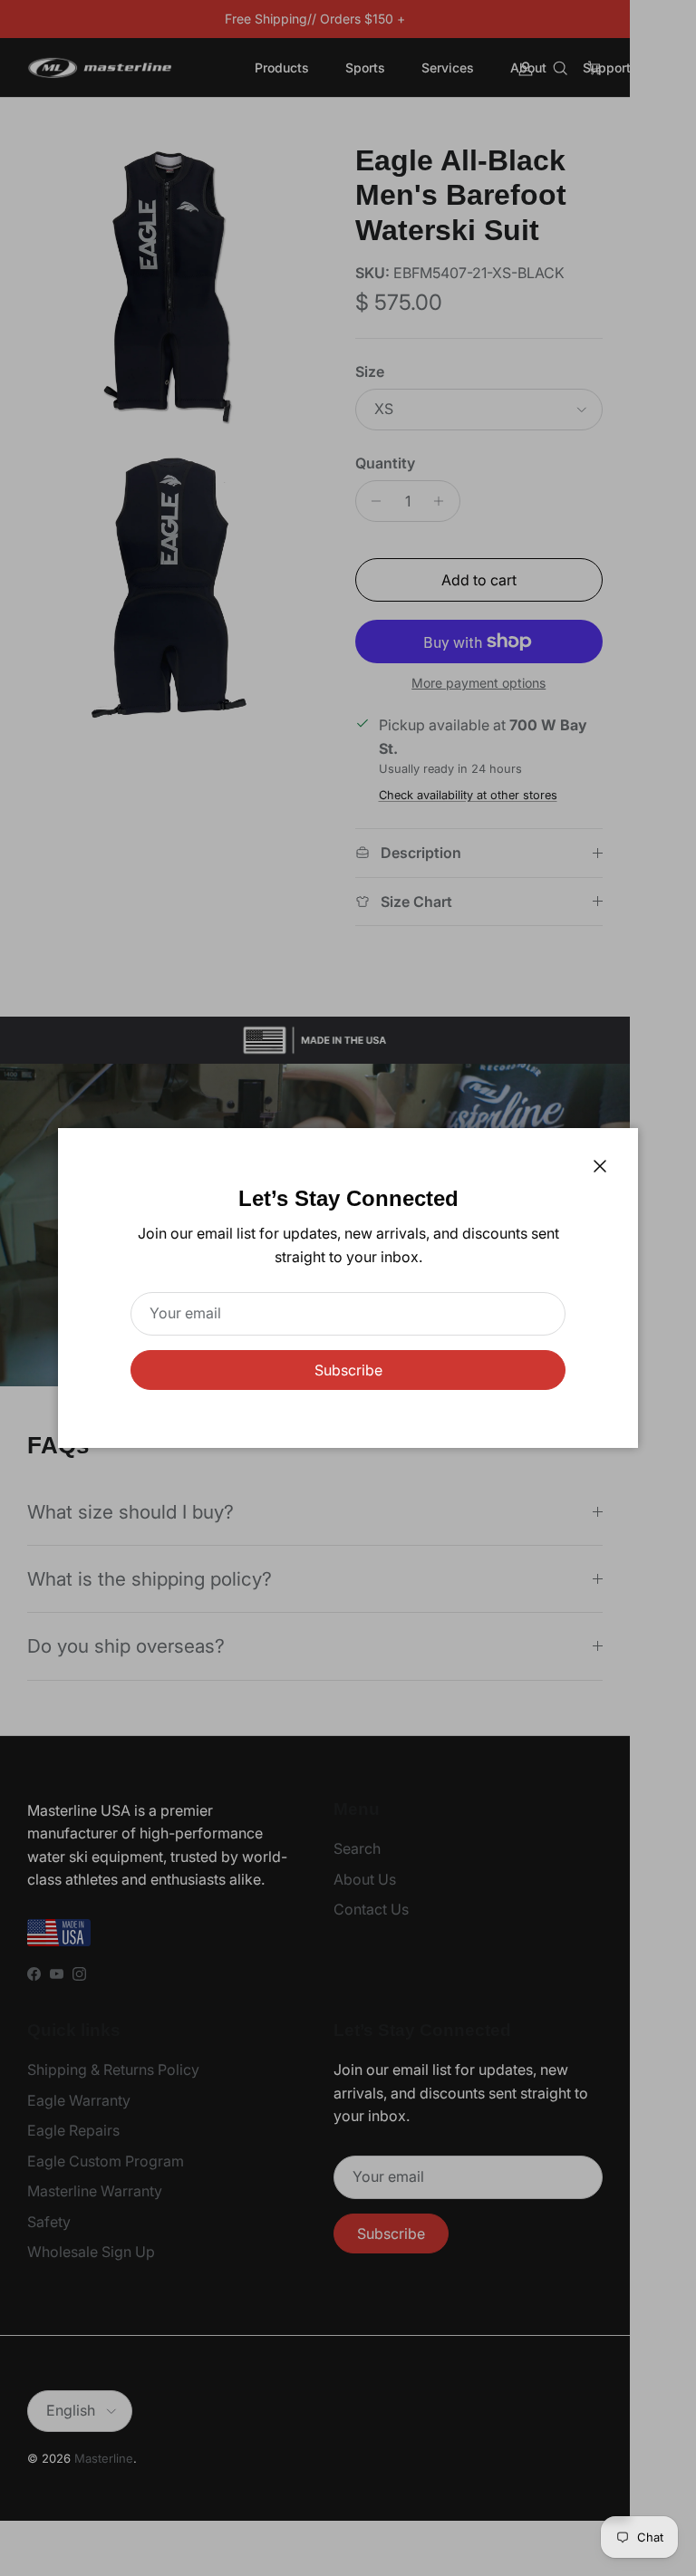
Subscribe (348, 1370)
